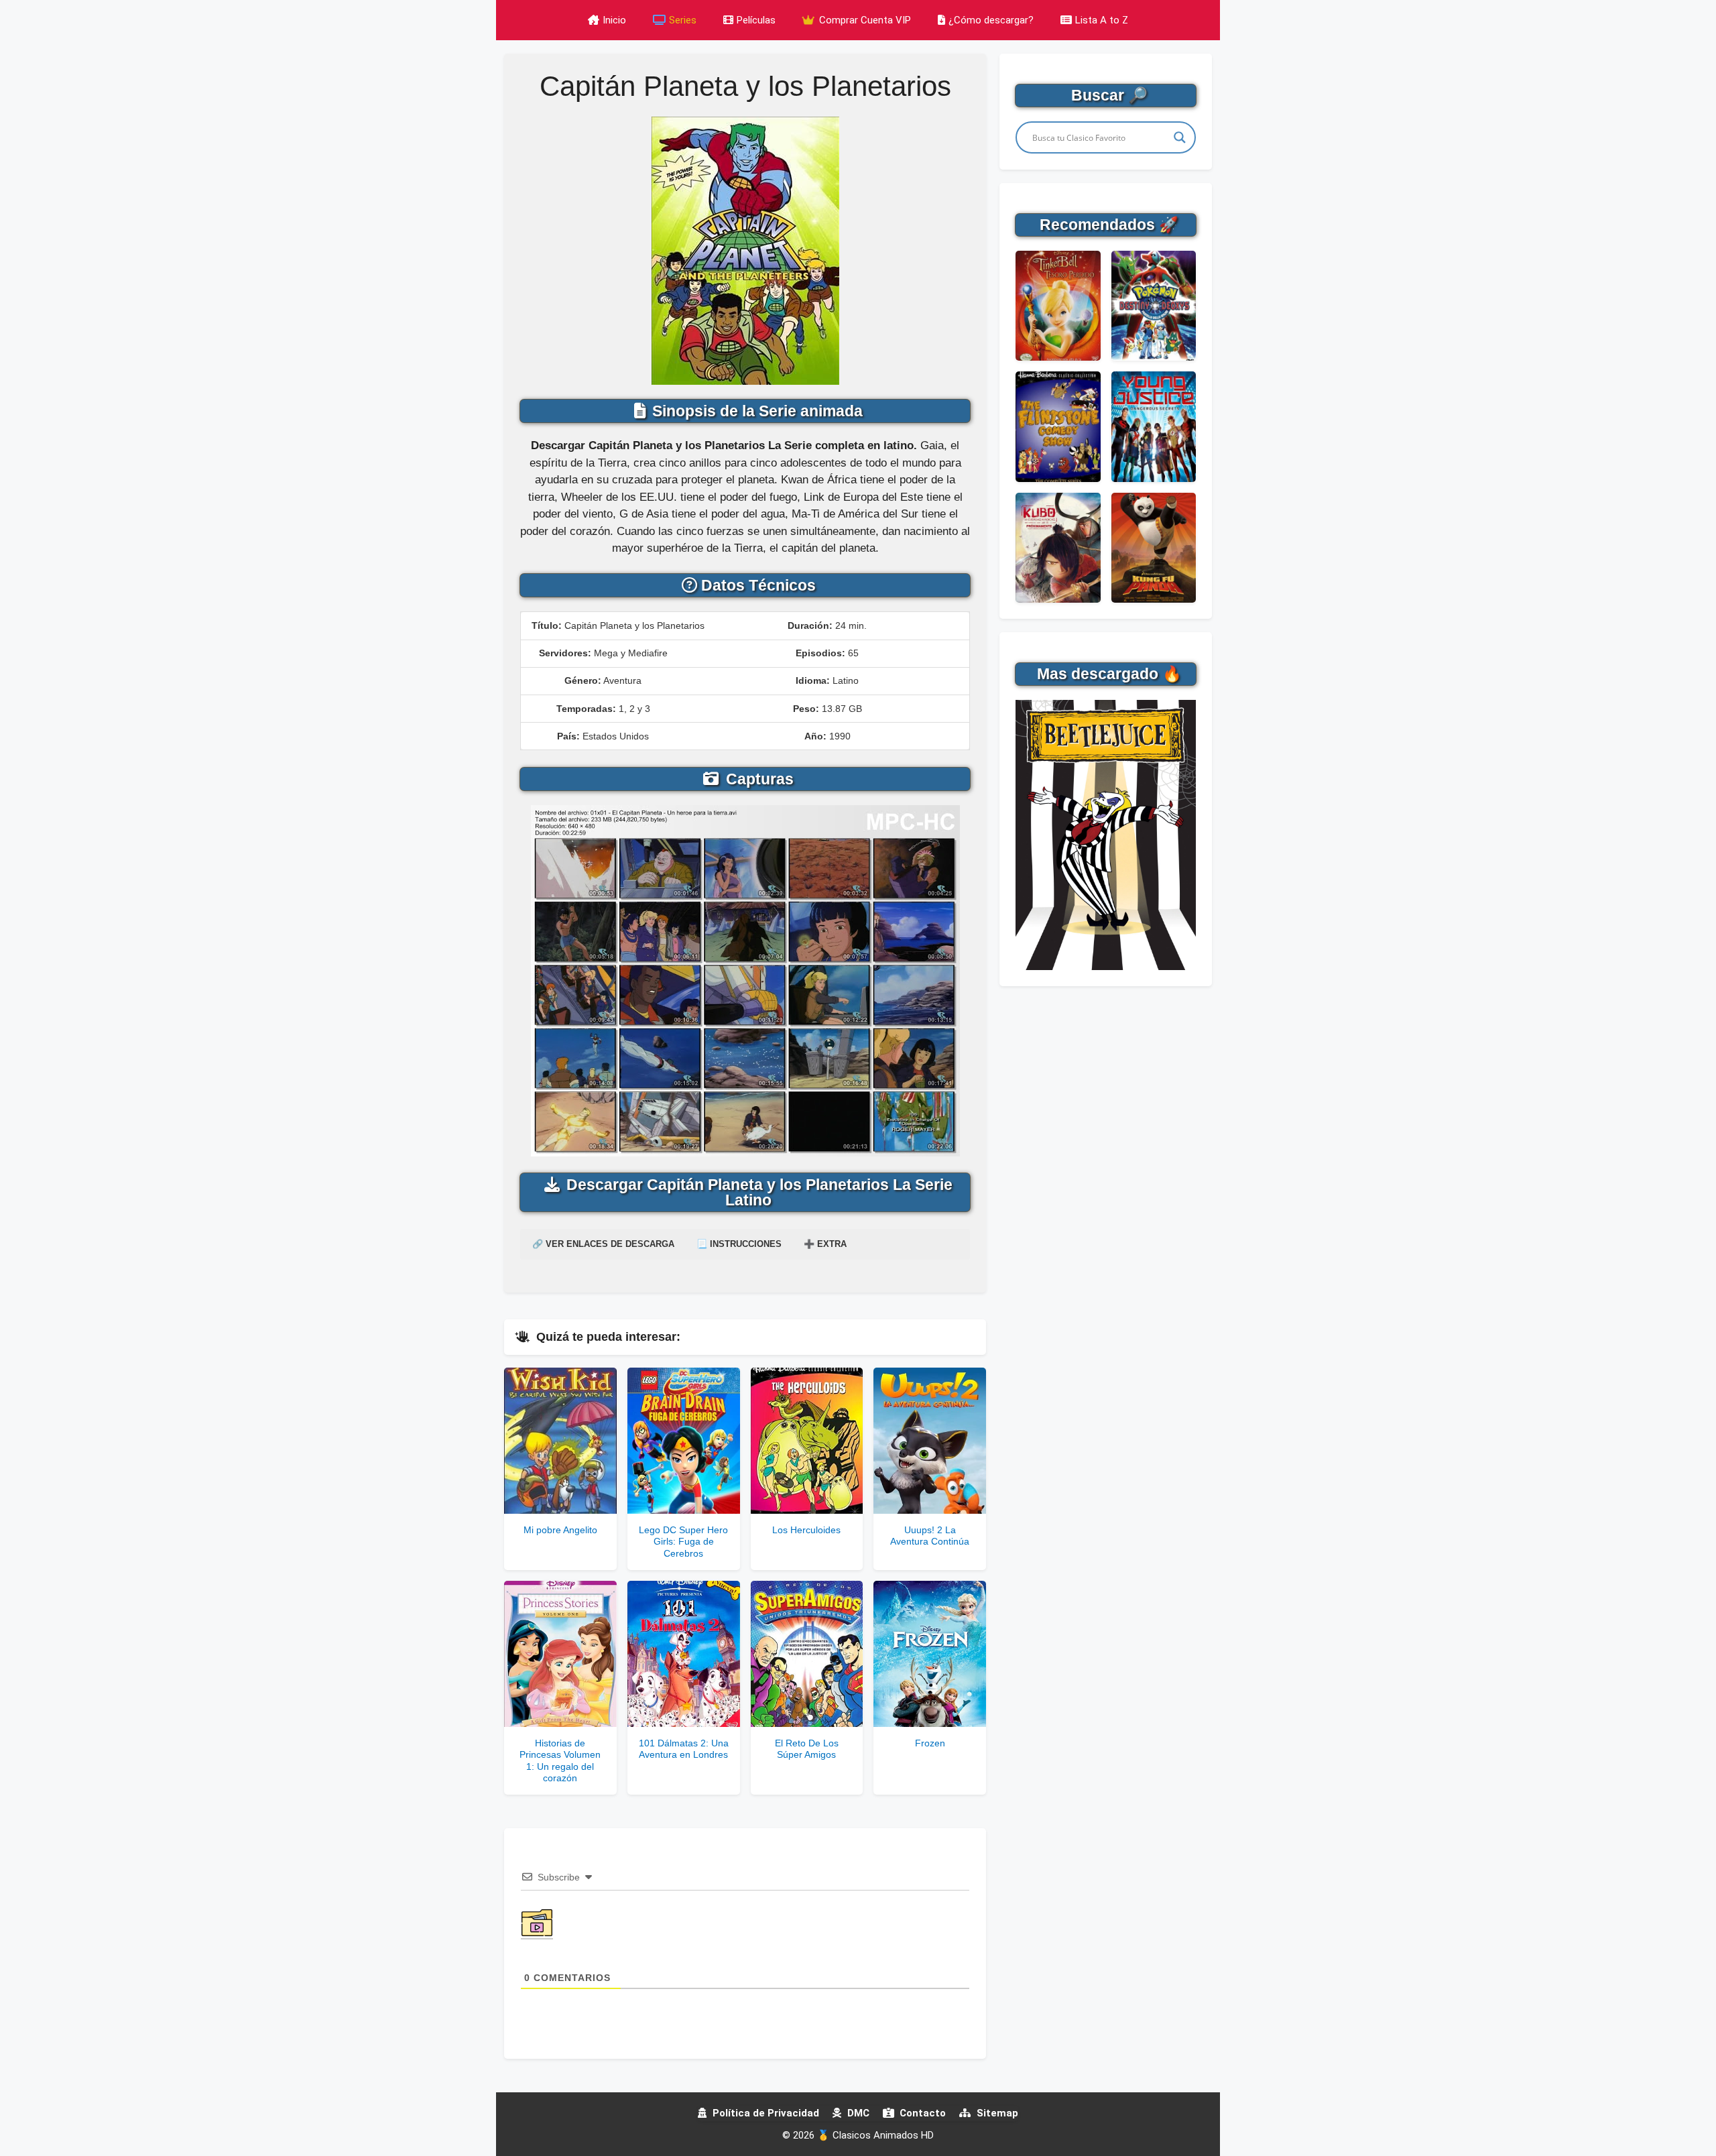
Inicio (614, 20)
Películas (756, 20)
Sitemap (996, 2113)
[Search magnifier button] (1180, 137)
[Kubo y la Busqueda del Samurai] (1058, 548)
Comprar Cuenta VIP (864, 20)
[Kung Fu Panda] (1154, 548)
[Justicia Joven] (1154, 426)
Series (683, 20)
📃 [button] (739, 1244)
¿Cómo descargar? (991, 20)
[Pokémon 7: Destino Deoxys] (1154, 306)
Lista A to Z (1102, 20)
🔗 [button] (603, 1244)
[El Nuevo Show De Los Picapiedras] (1058, 426)
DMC (857, 2113)
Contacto (921, 2113)
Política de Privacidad (764, 2113)
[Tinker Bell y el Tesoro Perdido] (1058, 306)
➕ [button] (825, 1244)
